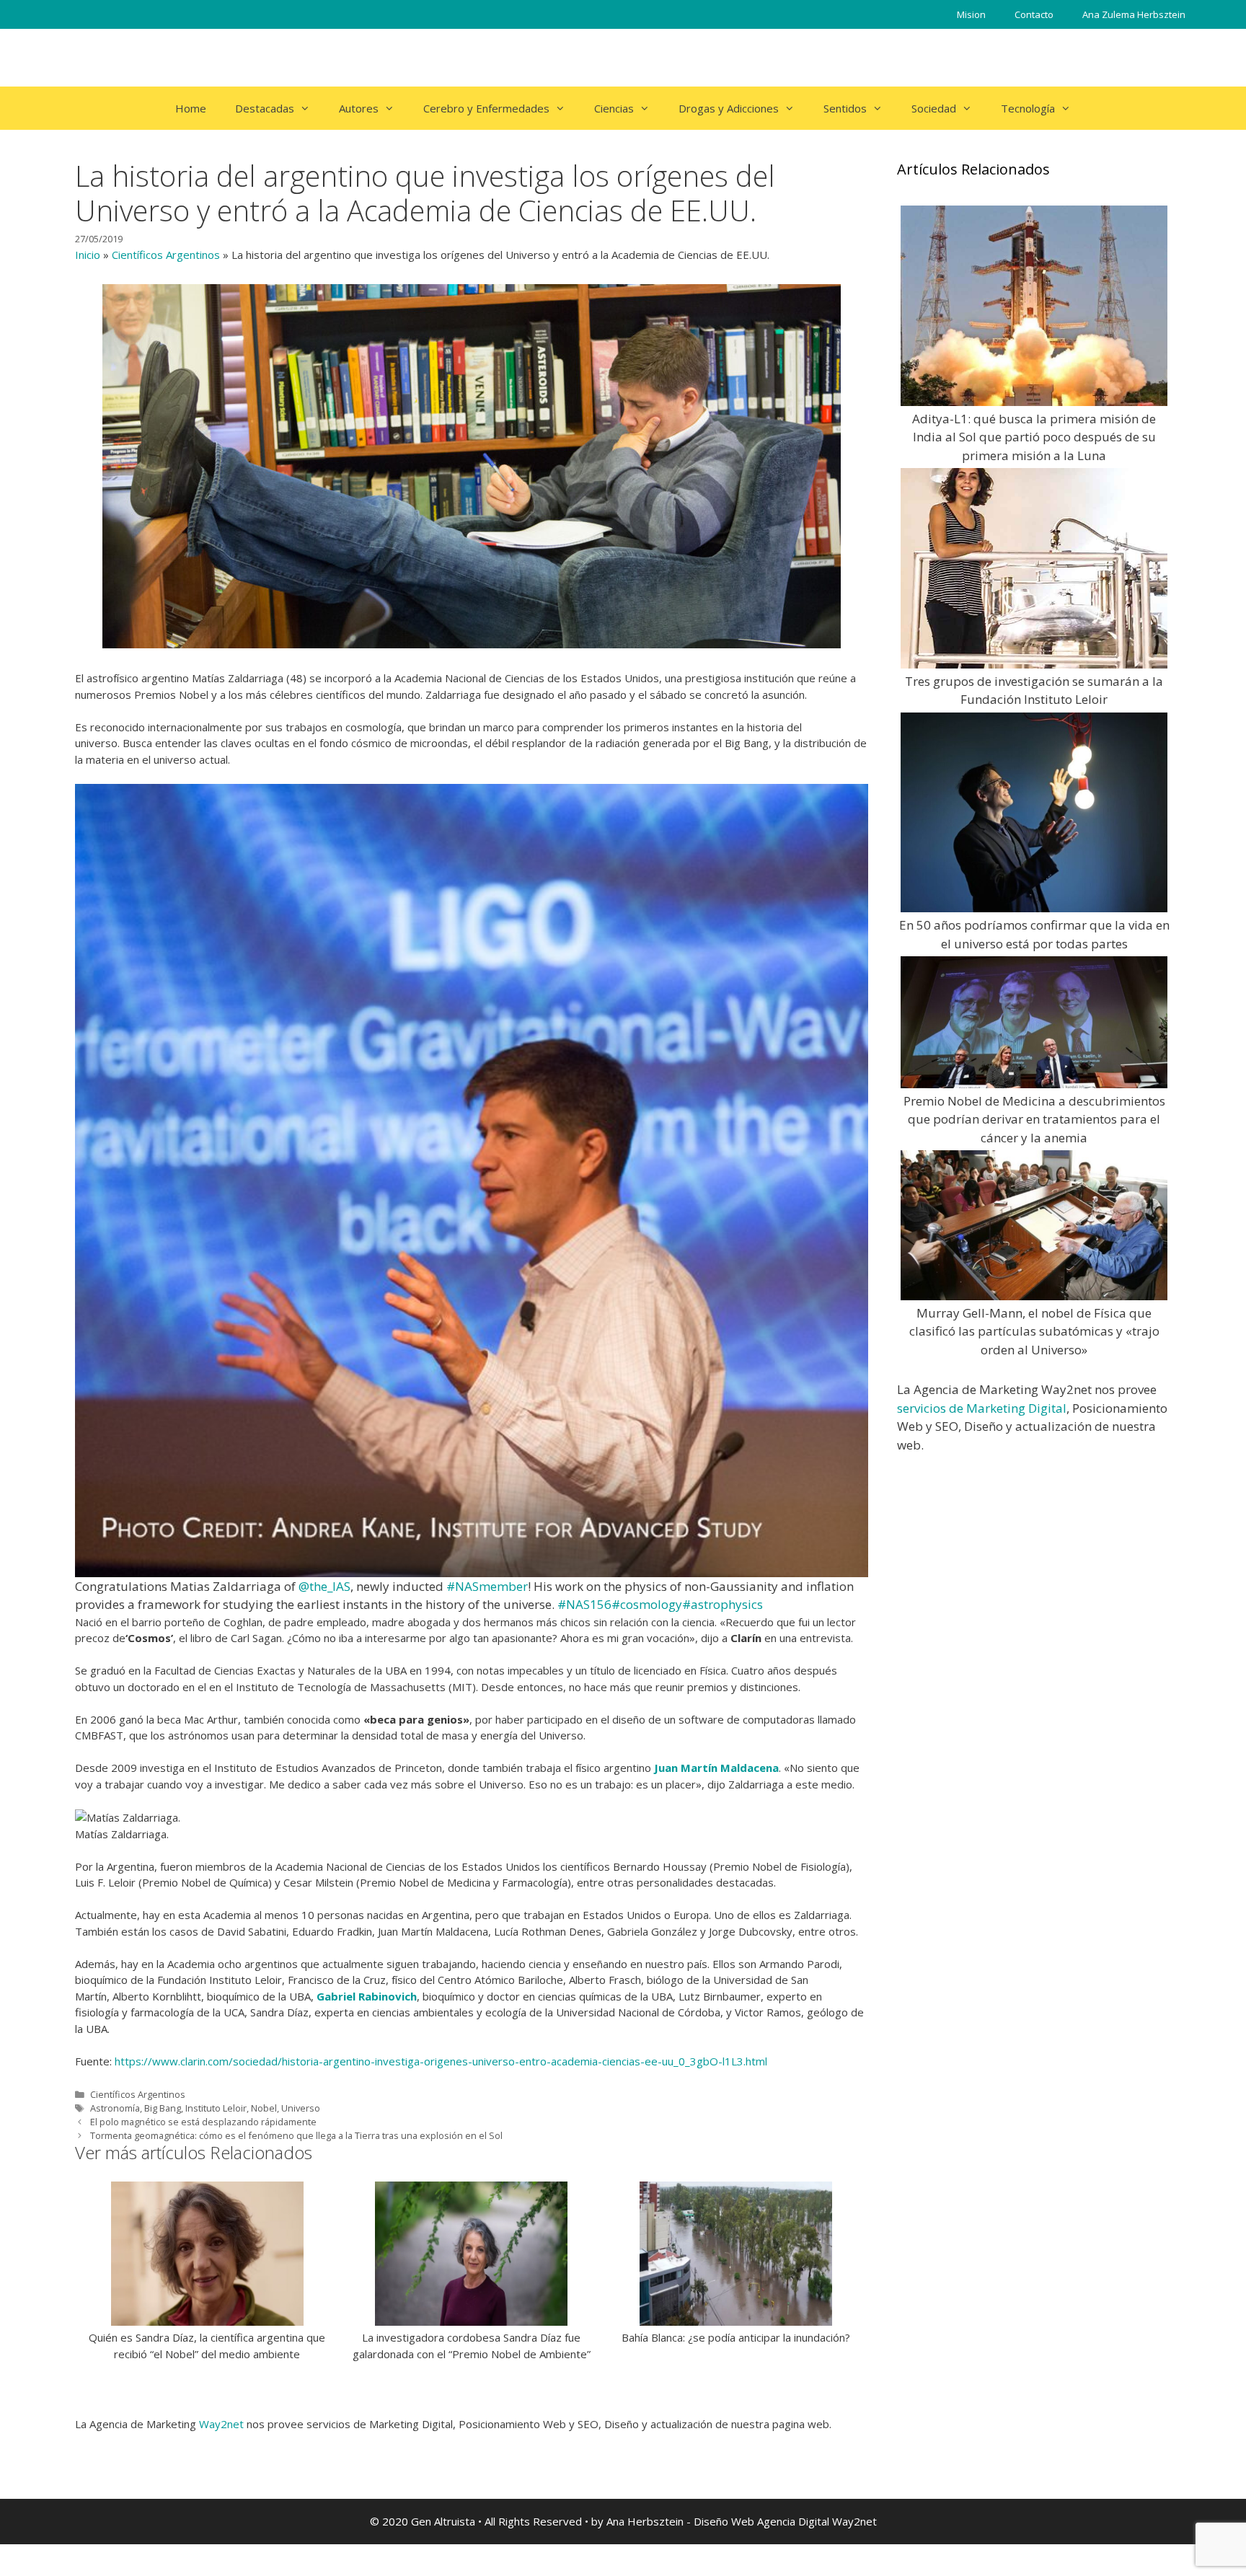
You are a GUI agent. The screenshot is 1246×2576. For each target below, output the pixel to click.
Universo (301, 2108)
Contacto (1034, 14)
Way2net (221, 2424)
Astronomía (115, 2108)
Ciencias (614, 108)
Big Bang (163, 2108)
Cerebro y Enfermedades (486, 108)
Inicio (88, 255)
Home (191, 108)
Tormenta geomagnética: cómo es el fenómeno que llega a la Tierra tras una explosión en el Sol (296, 2135)
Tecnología (1028, 108)
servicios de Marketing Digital (982, 1408)
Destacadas (265, 108)
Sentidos (845, 108)
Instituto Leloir (216, 2108)
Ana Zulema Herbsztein (1134, 14)
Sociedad (934, 108)
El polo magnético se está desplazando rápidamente (203, 2122)
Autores (359, 108)
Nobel (264, 2108)
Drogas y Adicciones (729, 108)
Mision (971, 14)
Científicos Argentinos (166, 255)
